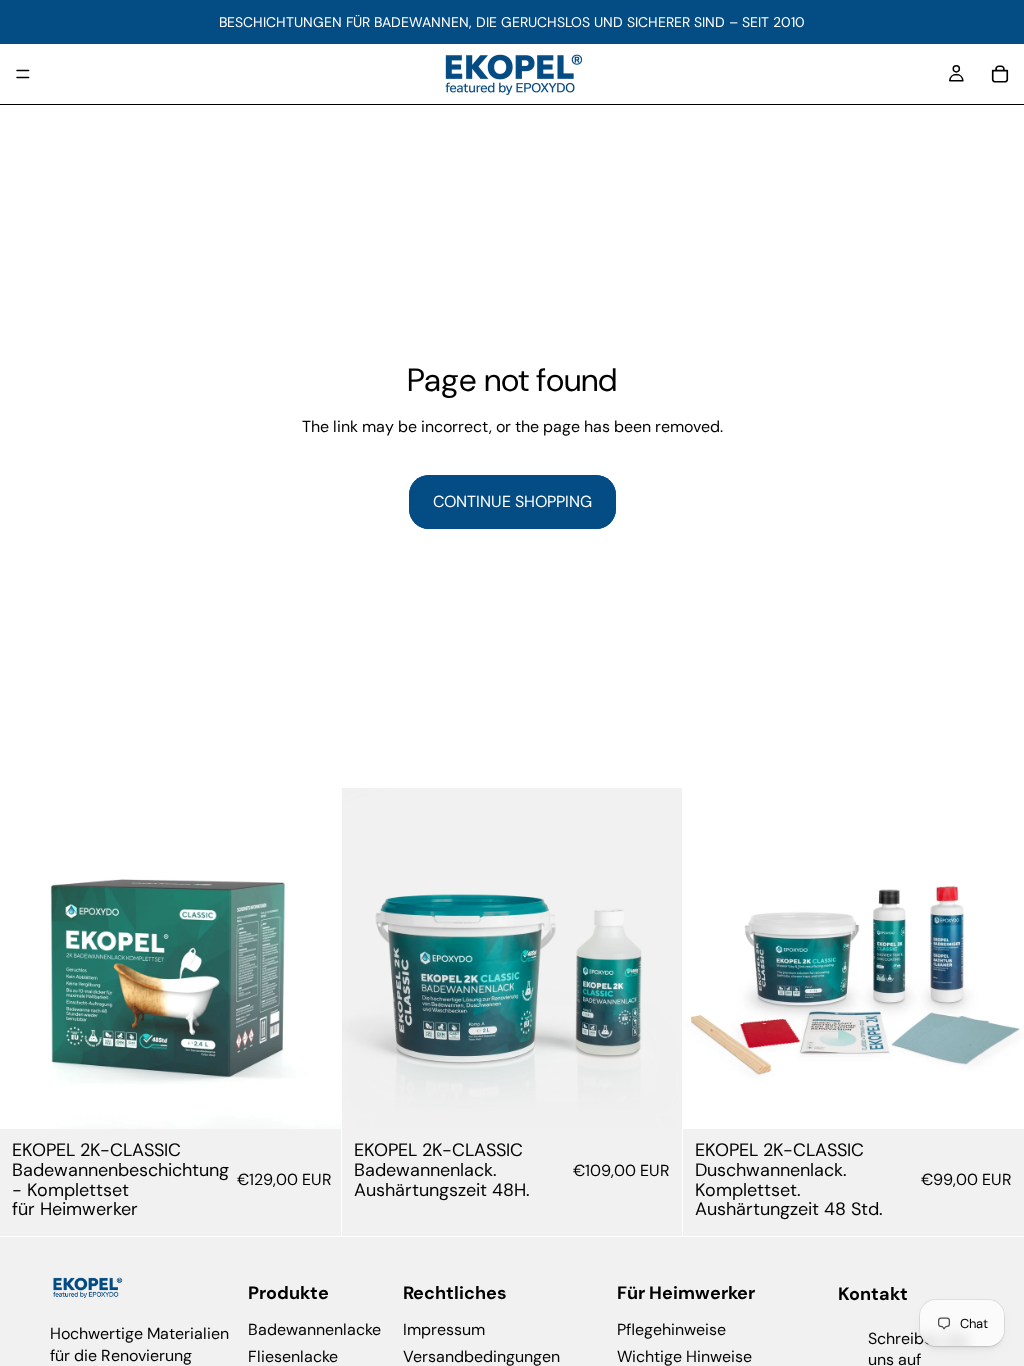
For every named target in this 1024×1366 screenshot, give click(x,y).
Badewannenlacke (314, 1329)
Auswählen (327, 1097)
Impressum (444, 1329)
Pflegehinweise (671, 1329)
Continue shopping (512, 501)
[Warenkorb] (1000, 74)
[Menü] (23, 74)
